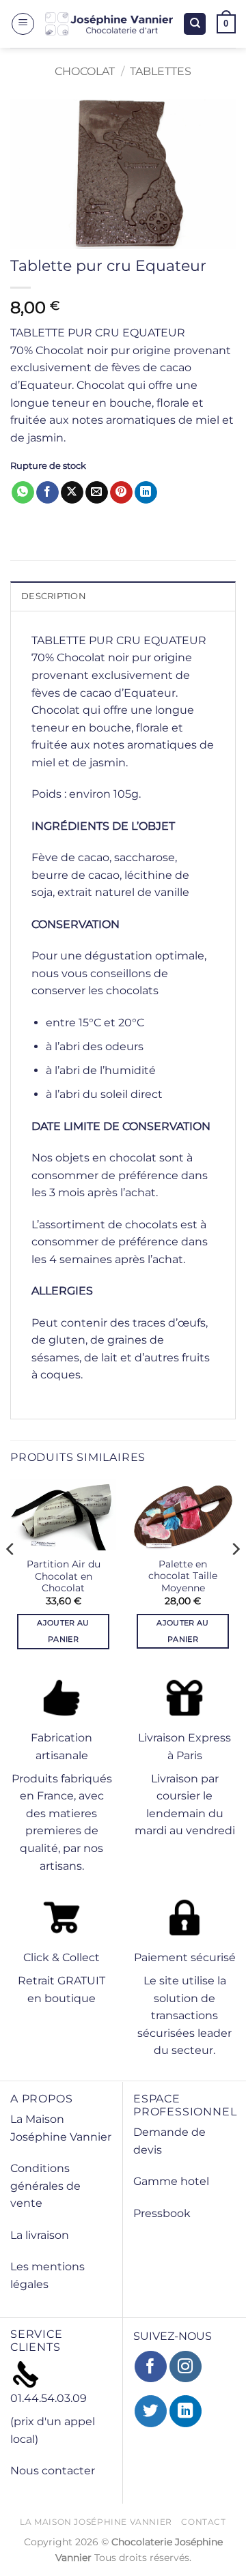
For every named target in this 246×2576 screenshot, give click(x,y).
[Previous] (11, 1576)
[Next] (235, 1576)
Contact (203, 2522)
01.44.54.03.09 (49, 2398)
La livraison (40, 2235)
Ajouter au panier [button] (63, 1631)
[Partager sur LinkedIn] (146, 493)
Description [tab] (54, 596)
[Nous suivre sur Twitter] (151, 2411)
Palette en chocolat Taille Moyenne (183, 1576)
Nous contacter (53, 2471)
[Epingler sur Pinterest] (121, 493)
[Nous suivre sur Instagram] (186, 2367)
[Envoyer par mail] (97, 493)
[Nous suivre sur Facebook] (151, 2367)
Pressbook (162, 2213)
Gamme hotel (171, 2181)
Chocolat (85, 71)
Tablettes (161, 71)
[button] (23, 24)
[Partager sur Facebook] (47, 493)
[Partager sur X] (72, 493)
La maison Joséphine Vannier (96, 2522)
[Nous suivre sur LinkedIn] (186, 2411)
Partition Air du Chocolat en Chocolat (64, 1576)
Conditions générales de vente (45, 2186)
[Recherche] (195, 24)
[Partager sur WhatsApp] (23, 493)
